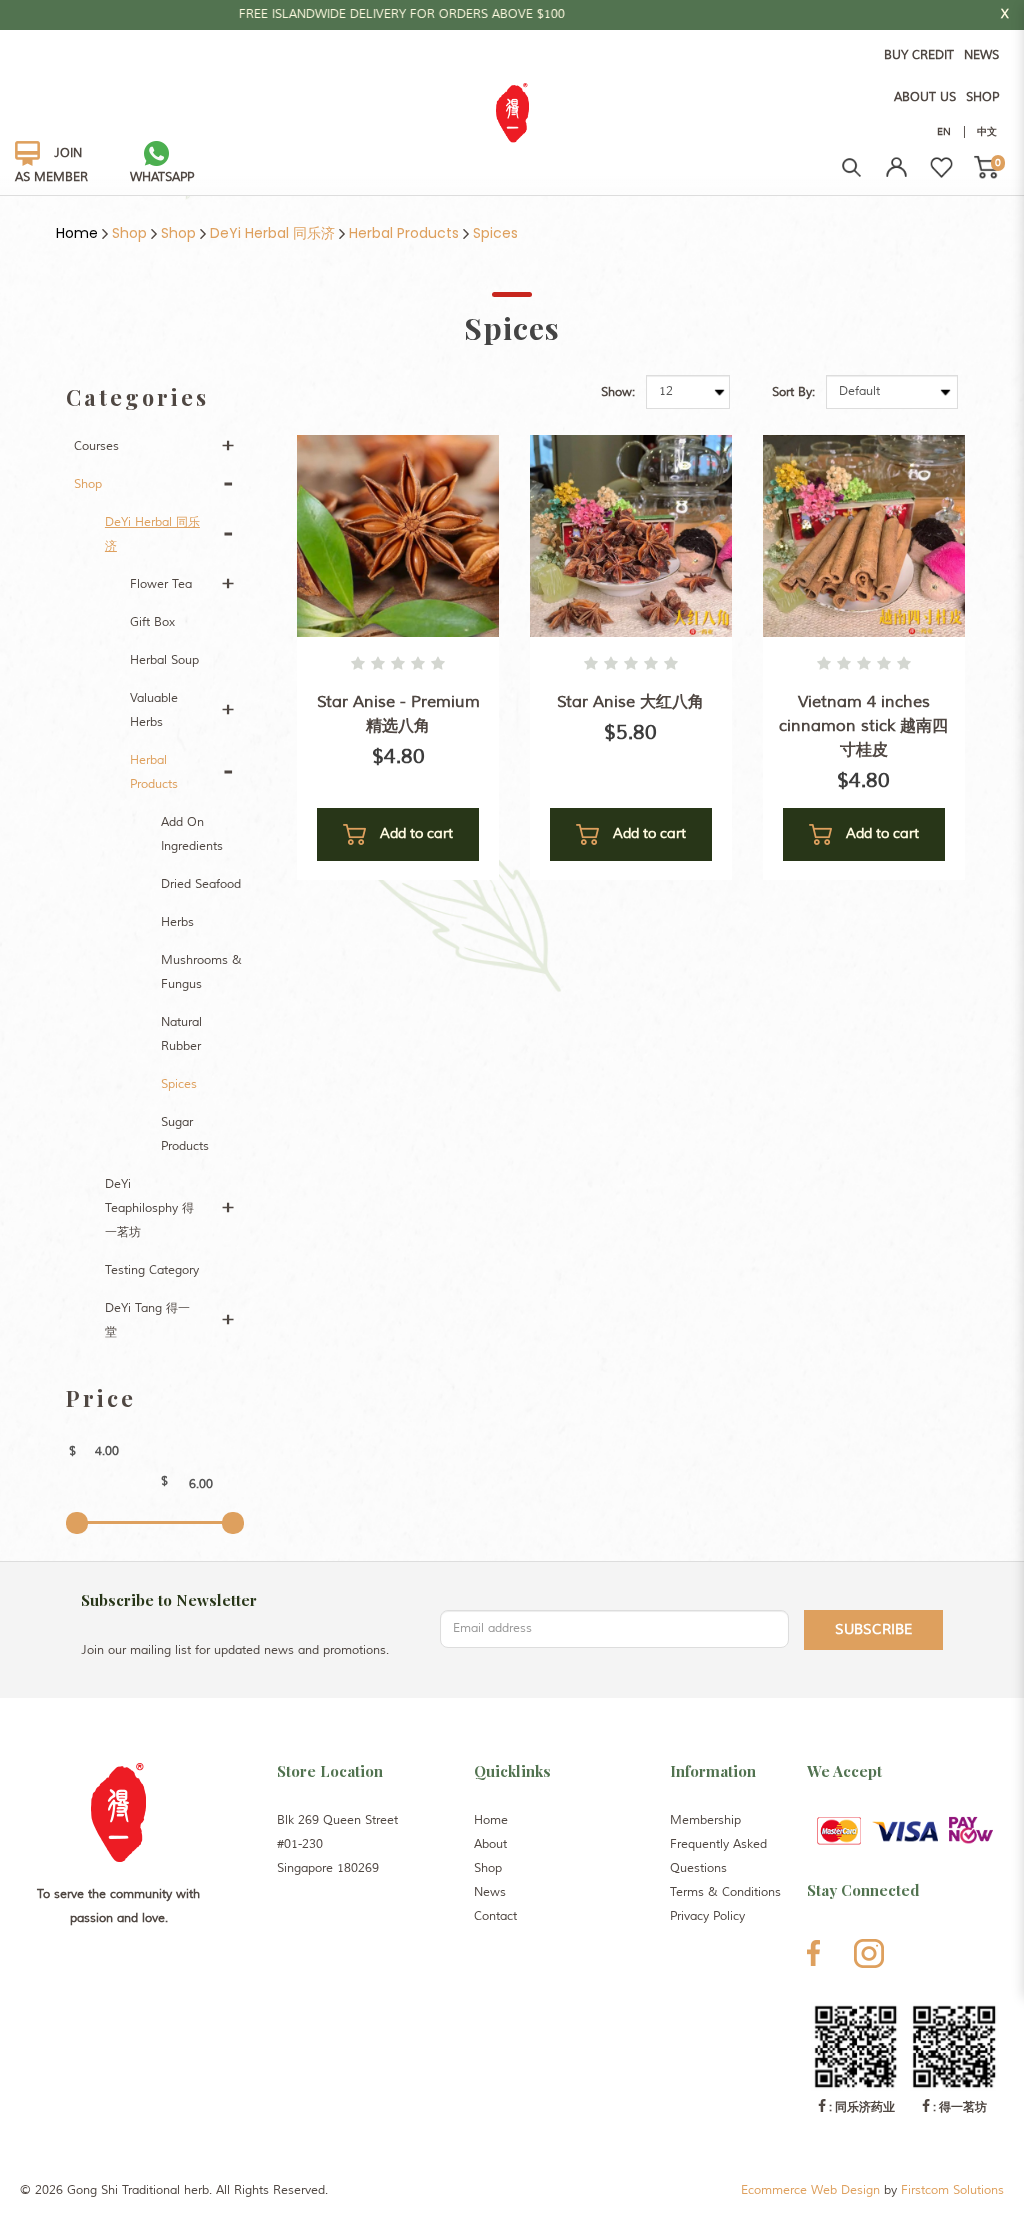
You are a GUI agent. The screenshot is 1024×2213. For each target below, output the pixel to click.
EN (944, 131)
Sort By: (793, 392)
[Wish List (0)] (941, 167)
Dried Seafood (201, 884)
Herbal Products (404, 233)
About (490, 1844)
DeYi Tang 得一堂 (147, 1320)
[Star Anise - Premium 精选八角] (398, 535)
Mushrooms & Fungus (201, 972)
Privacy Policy (707, 1916)
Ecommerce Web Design (810, 2190)
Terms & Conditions (725, 1892)
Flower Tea (161, 584)
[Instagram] (869, 1953)
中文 (987, 131)
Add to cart (414, 833)
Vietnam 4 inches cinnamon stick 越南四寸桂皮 (863, 726)
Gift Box (152, 622)
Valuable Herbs (154, 710)
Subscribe (873, 1629)
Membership (705, 1820)
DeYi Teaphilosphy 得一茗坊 (149, 1208)
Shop (129, 233)
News (490, 1892)
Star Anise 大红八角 (630, 702)
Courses (96, 446)
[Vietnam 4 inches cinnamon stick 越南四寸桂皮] (864, 535)
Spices (495, 233)
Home (77, 233)
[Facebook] (813, 1953)
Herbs (177, 922)
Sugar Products (185, 1134)
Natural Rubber (181, 1034)
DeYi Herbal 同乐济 (272, 233)
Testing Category (152, 1270)
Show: (618, 392)
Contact (495, 1916)
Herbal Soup (164, 660)
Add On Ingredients (192, 834)
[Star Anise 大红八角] (631, 535)
